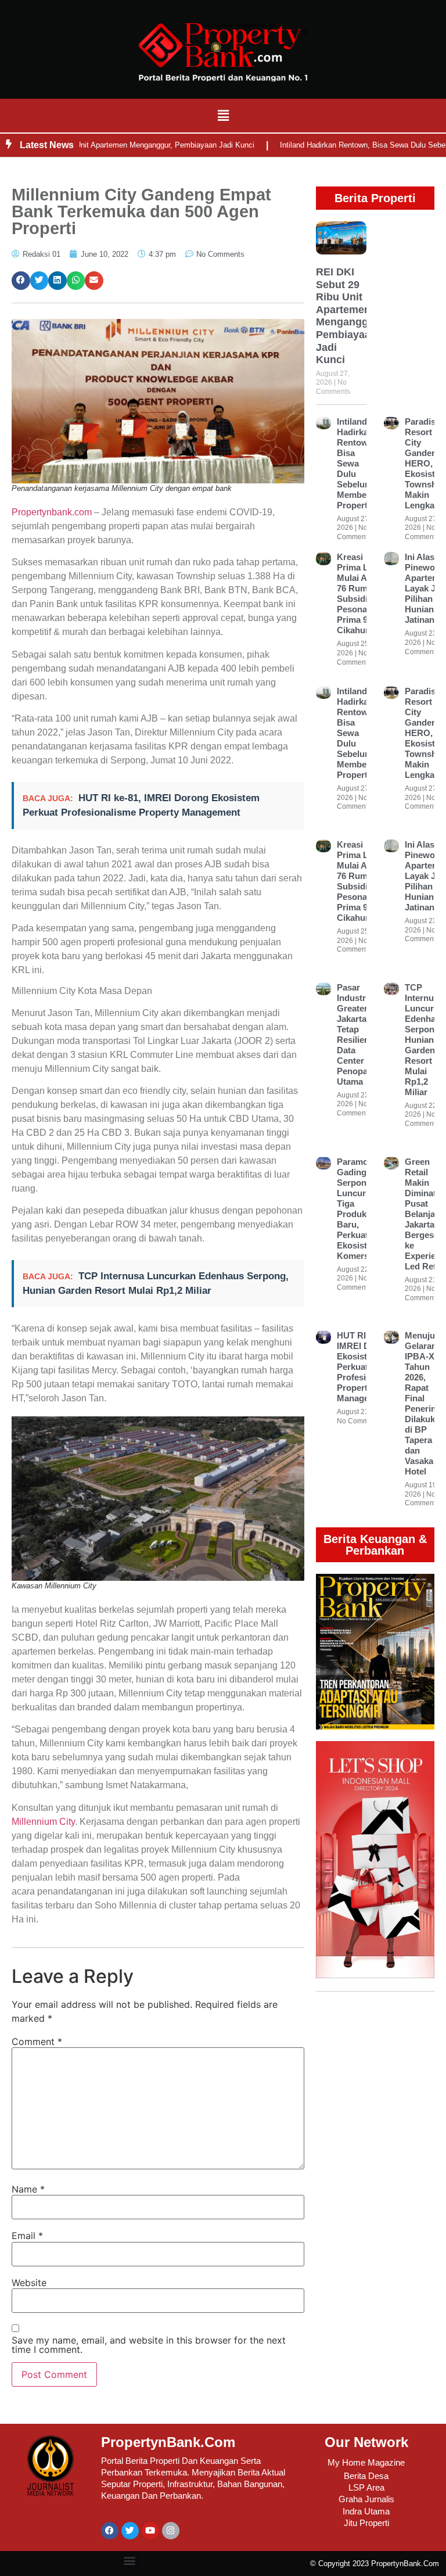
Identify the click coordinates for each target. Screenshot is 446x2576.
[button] (223, 115)
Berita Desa (366, 2476)
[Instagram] (171, 2531)
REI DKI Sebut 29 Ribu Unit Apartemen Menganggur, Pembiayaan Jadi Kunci (348, 316)
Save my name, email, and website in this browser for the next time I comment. (149, 2345)
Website (29, 2283)
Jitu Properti (366, 2523)
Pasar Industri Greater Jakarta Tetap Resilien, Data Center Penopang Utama (357, 1034)
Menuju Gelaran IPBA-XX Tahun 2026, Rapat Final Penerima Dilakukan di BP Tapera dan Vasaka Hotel (425, 1403)
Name (28, 2189)
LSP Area (366, 2487)
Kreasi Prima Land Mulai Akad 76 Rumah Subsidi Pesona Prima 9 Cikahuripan (362, 593)
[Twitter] (130, 2531)
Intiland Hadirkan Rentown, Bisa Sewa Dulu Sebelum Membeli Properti (356, 463)
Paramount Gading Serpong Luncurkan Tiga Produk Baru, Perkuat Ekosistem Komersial (359, 1209)
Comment (37, 2042)
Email (27, 2236)
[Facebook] (110, 2531)
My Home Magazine (366, 2462)
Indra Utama (366, 2511)
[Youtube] (150, 2531)
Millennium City (43, 1822)
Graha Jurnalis (366, 2499)
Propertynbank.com (52, 512)
